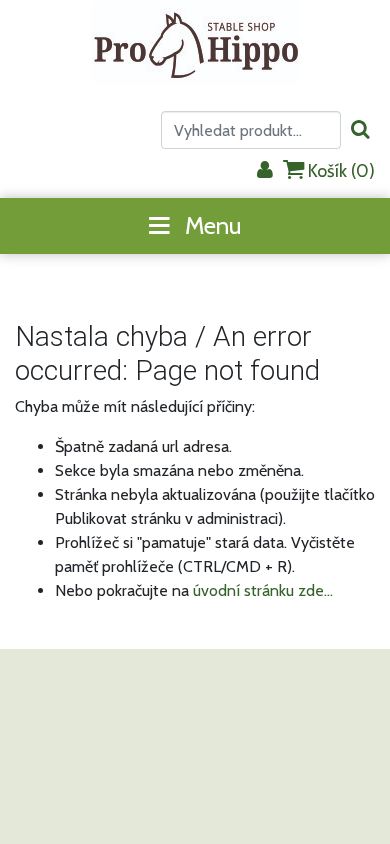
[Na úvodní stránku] (195, 42)
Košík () (339, 171)
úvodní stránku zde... (263, 590)
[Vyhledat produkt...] (360, 130)
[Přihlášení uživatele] (265, 171)
